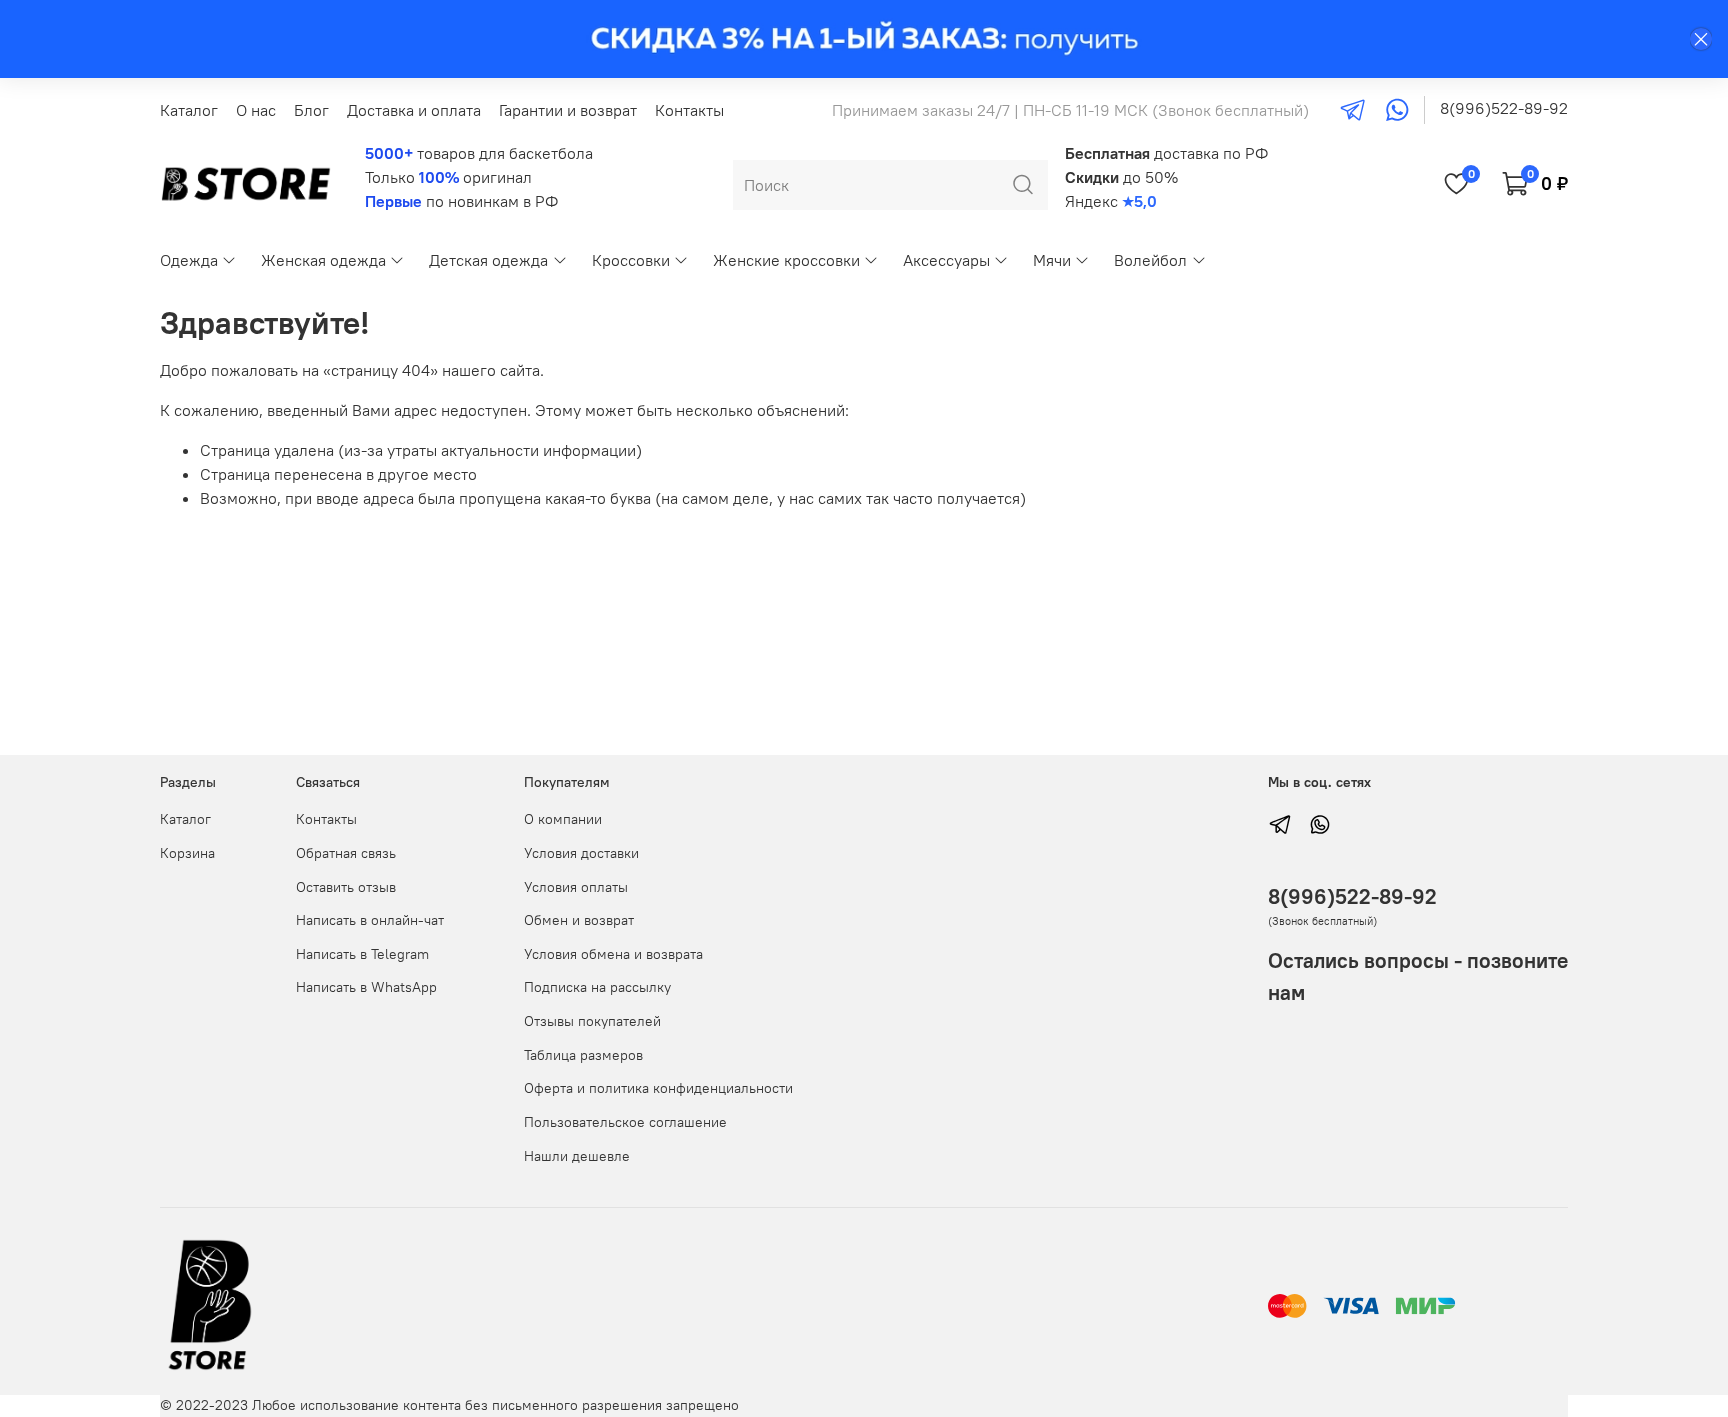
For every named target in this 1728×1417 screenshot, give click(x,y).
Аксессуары (946, 260)
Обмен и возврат (579, 920)
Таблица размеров (583, 1055)
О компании (563, 819)
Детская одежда (488, 260)
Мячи (1052, 260)
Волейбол (1150, 260)
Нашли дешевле (577, 1156)
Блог (311, 110)
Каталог (189, 110)
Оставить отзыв (346, 887)
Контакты (689, 110)
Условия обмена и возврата (613, 954)
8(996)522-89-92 (1504, 108)
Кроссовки (631, 260)
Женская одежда (323, 260)
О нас (256, 110)
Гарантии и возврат (568, 110)
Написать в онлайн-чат (370, 920)
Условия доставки (581, 853)
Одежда (189, 260)
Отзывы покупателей (592, 1021)
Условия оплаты (576, 887)
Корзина (187, 853)
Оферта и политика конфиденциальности (658, 1088)
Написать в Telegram (362, 954)
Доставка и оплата (414, 110)
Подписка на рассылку (597, 987)
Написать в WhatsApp (366, 987)
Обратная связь (346, 853)
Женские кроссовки (786, 260)
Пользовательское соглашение (625, 1122)
